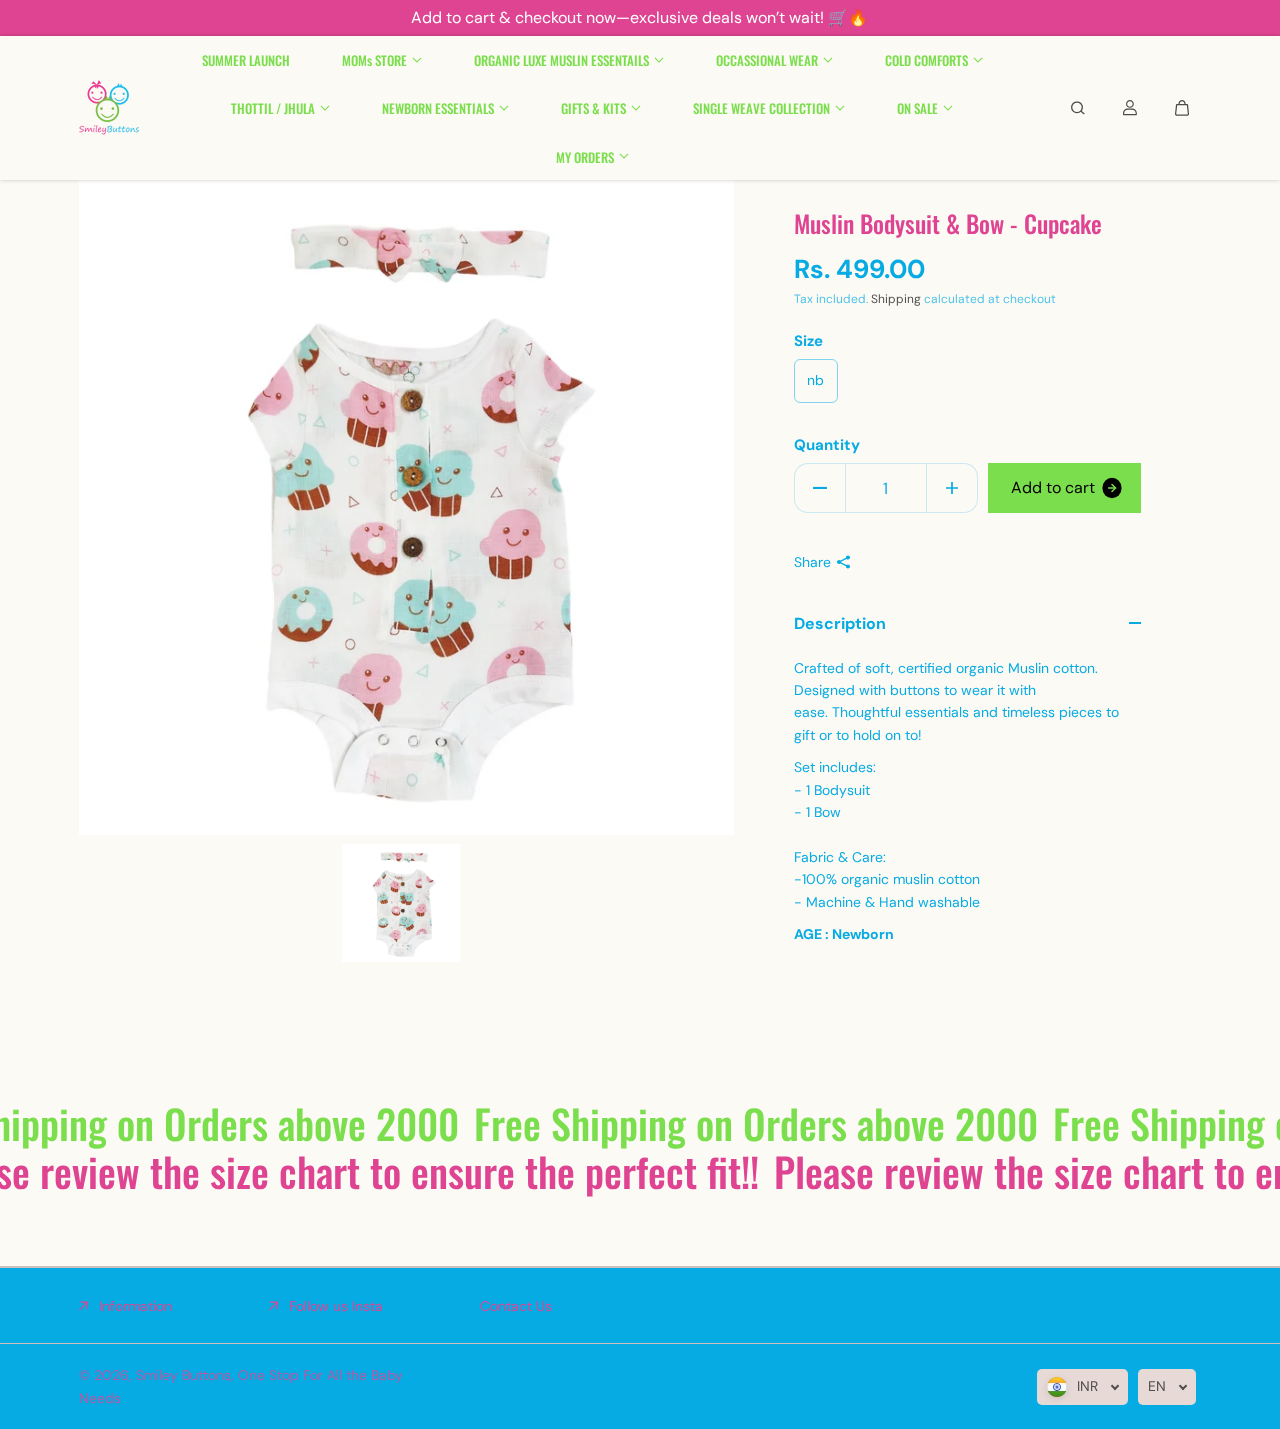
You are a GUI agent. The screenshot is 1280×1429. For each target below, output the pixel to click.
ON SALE (917, 108)
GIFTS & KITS (593, 108)
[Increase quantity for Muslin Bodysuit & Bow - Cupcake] (952, 488)
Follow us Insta (336, 1306)
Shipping (896, 299)
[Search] (1078, 108)
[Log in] (1130, 108)
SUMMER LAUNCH (246, 60)
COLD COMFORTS (926, 60)
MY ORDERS (585, 156)
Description (840, 623)
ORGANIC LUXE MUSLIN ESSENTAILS (561, 60)
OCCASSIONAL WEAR (767, 60)
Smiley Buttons (183, 1375)
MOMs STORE (374, 60)
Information (135, 1306)
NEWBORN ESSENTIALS (438, 108)
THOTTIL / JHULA (273, 108)
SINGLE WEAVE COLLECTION (761, 108)
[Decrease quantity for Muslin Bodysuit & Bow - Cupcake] (820, 488)
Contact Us (516, 1306)
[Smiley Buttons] (109, 108)
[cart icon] (1182, 108)
